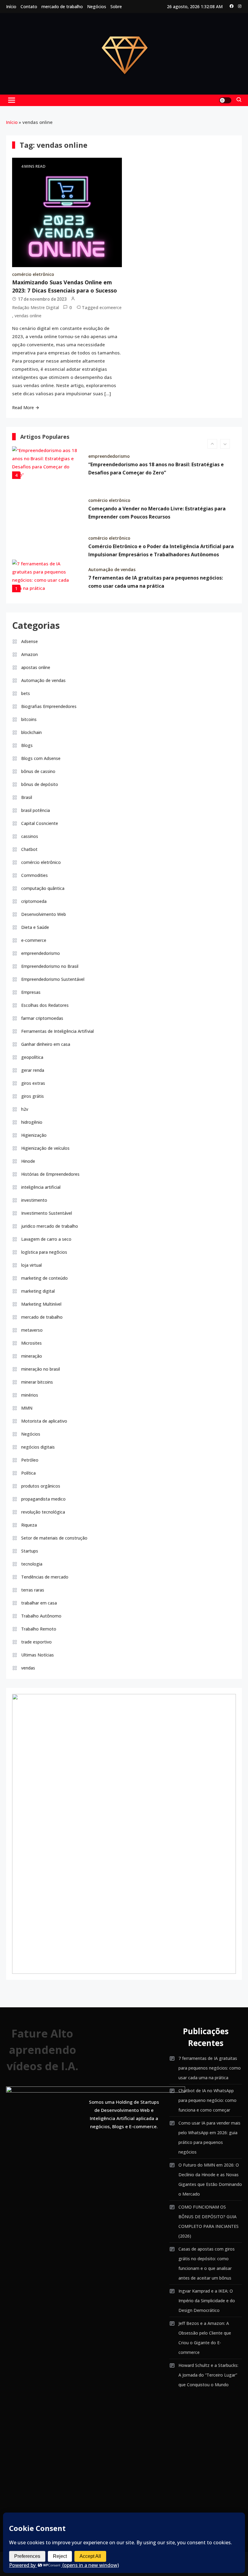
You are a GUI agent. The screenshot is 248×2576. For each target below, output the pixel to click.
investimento (34, 1200)
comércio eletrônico (33, 274)
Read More (23, 407)
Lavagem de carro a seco (46, 1239)
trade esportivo (36, 1642)
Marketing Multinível (41, 1304)
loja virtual (31, 1265)
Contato (29, 6)
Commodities (34, 875)
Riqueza (29, 1525)
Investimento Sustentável (47, 1213)
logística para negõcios (44, 1252)
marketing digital (38, 1291)
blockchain (31, 732)
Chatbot (29, 849)
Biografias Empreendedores (49, 706)
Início (11, 6)
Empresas (31, 992)
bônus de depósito (40, 784)
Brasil (27, 797)
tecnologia (32, 1564)
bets (26, 693)
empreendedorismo (109, 456)
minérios (30, 1395)
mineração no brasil (41, 1369)
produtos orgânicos (41, 1486)
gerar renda (33, 1070)
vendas (28, 1668)
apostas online (36, 667)
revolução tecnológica (43, 1512)
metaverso (32, 1330)
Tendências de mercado (45, 1577)
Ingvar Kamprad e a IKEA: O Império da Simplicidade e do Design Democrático (207, 2301)
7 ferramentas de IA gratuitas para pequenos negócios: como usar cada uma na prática (210, 2068)
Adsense (29, 641)
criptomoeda (34, 901)
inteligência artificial (41, 1187)
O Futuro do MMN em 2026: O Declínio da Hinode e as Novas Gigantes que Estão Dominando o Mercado (210, 2179)
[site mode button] (225, 100)
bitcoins (29, 719)
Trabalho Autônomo (41, 1616)
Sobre (116, 6)
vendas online (28, 316)
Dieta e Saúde (35, 927)
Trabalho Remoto (39, 1629)
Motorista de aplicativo (44, 1421)
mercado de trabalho (62, 6)
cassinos (30, 836)
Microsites (31, 1343)
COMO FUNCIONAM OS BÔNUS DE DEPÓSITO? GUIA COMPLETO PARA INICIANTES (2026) (209, 2221)
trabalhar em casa (39, 1603)
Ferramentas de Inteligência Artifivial (57, 1031)
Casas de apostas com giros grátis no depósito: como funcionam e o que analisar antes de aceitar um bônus (207, 2263)
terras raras (33, 1590)
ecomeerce (111, 307)
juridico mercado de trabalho (50, 1226)
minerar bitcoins (37, 1382)
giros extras (33, 1083)
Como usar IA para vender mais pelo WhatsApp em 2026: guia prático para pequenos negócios (209, 2137)
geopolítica (32, 1057)
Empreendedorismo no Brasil (50, 966)
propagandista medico (43, 1499)
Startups (30, 1551)
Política (28, 1473)
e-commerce (34, 940)
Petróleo (30, 1460)
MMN (27, 1408)
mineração (32, 1356)
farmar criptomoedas (42, 1018)
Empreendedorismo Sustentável (53, 979)
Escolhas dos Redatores (45, 1005)
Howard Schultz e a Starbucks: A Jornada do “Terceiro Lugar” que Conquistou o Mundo (208, 2375)
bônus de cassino (38, 771)
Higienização (34, 1135)
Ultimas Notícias (38, 1655)
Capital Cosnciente (40, 823)
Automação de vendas (112, 569)
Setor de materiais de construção (54, 1538)
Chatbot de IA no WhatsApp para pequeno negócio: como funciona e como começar (207, 2100)
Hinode (28, 1161)
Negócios (97, 6)
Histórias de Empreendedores (50, 1174)
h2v (25, 1109)
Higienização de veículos (45, 1148)
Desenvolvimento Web (44, 914)
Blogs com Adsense (41, 758)
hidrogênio (32, 1122)
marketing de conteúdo (44, 1278)
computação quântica (43, 888)
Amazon (29, 654)
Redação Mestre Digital (36, 307)
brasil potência (36, 810)
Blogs (27, 745)
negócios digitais (38, 1447)
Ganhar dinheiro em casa (46, 1044)
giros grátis (33, 1096)
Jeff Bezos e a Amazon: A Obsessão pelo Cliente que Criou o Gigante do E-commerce (205, 2338)
